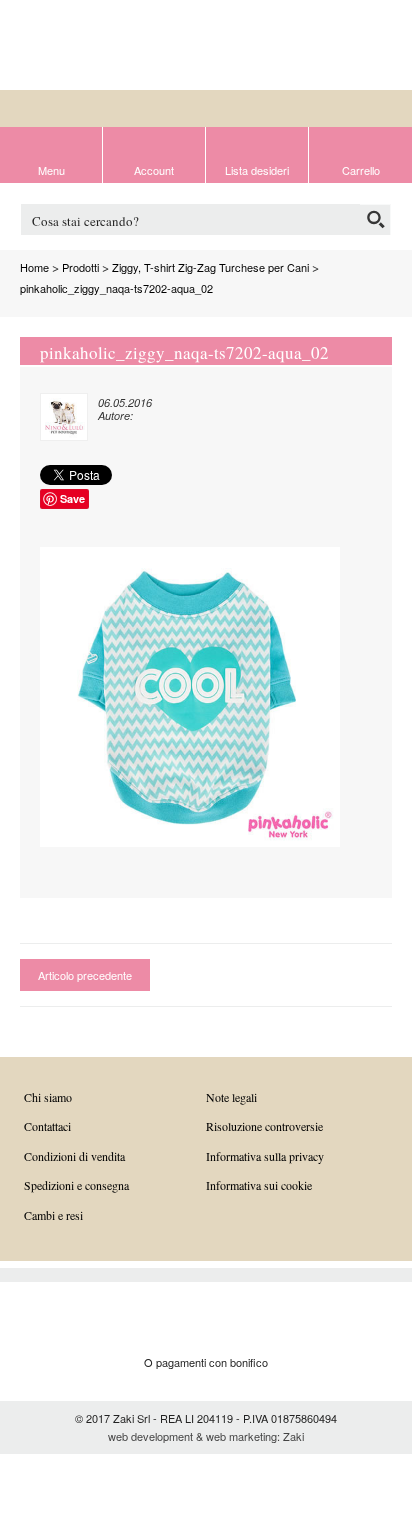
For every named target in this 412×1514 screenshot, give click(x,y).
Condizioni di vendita (74, 1156)
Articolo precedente (85, 975)
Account (154, 169)
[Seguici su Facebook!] (349, 47)
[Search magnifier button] (375, 219)
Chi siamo (48, 1097)
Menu (51, 169)
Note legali (231, 1097)
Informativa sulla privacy (265, 1156)
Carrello (361, 169)
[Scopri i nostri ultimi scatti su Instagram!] (381, 47)
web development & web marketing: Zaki (206, 1436)
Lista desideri (257, 169)
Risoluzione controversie (264, 1126)
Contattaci (47, 1126)
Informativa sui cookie (259, 1185)
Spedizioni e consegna (76, 1185)
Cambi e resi (53, 1215)
